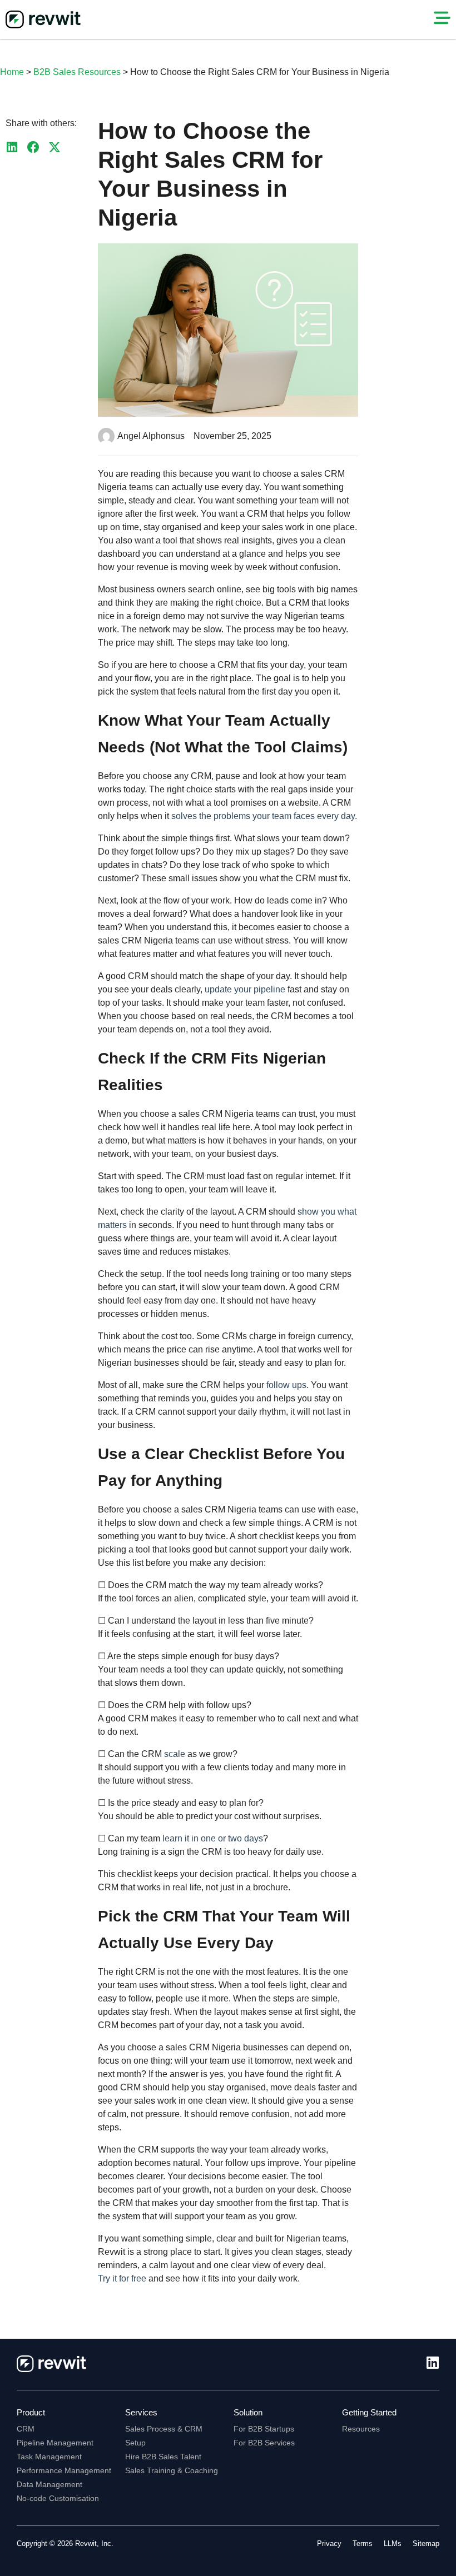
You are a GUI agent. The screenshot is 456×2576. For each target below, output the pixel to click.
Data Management (49, 2484)
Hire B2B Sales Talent (163, 2457)
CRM (26, 2429)
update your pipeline (245, 989)
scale (176, 1754)
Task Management (49, 2457)
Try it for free (122, 2278)
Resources (361, 2429)
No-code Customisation (58, 2498)
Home (12, 72)
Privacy (329, 2543)
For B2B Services (264, 2443)
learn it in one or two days (213, 1838)
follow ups (286, 1385)
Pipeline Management (55, 2443)
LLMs (393, 2543)
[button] (12, 148)
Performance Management (64, 2470)
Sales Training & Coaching (172, 2470)
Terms (363, 2543)
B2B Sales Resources (77, 72)
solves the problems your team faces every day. (264, 816)
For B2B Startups (264, 2429)
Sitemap (426, 2543)
